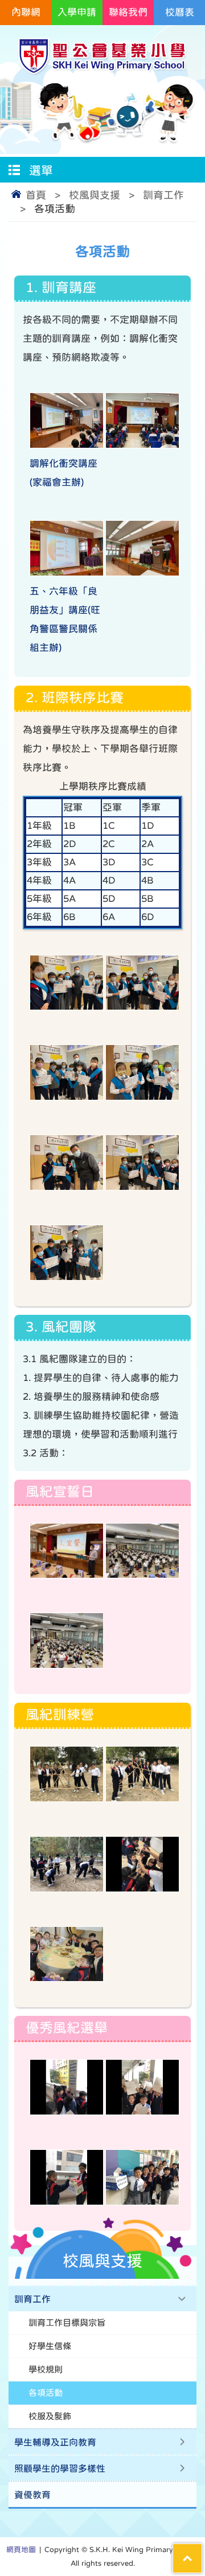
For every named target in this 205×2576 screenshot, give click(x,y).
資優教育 (32, 2494)
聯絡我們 (128, 12)
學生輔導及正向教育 (55, 2442)
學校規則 (46, 2369)
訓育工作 (163, 195)
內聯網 (26, 12)
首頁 (36, 195)
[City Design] (102, 72)
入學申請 (77, 12)
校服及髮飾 (50, 2416)
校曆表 (180, 12)
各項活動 (46, 2393)
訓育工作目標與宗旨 (67, 2322)
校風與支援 (95, 195)
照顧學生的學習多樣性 (60, 2468)
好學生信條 (50, 2346)
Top (202, 2551)
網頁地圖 (21, 2549)
